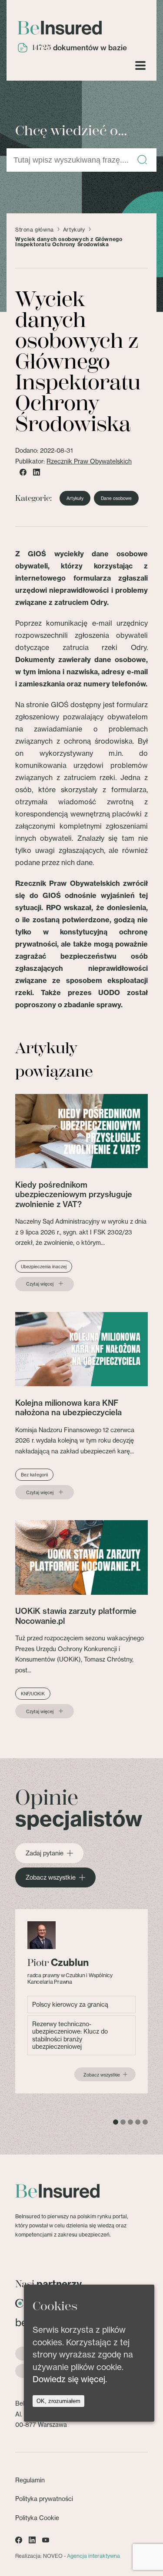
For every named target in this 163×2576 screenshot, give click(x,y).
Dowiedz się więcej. (70, 2379)
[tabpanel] (81, 2001)
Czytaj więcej (40, 1284)
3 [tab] (130, 2122)
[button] (142, 160)
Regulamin (30, 2480)
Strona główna (35, 230)
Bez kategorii (34, 1475)
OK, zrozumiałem (58, 2401)
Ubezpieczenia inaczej (44, 1267)
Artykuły (74, 230)
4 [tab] (138, 2122)
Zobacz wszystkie (51, 1877)
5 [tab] (145, 2122)
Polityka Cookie (37, 2518)
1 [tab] (116, 2122)
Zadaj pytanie (45, 1853)
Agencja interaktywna (93, 2556)
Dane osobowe (116, 498)
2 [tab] (123, 2122)
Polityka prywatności (44, 2499)
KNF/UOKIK (33, 1694)
